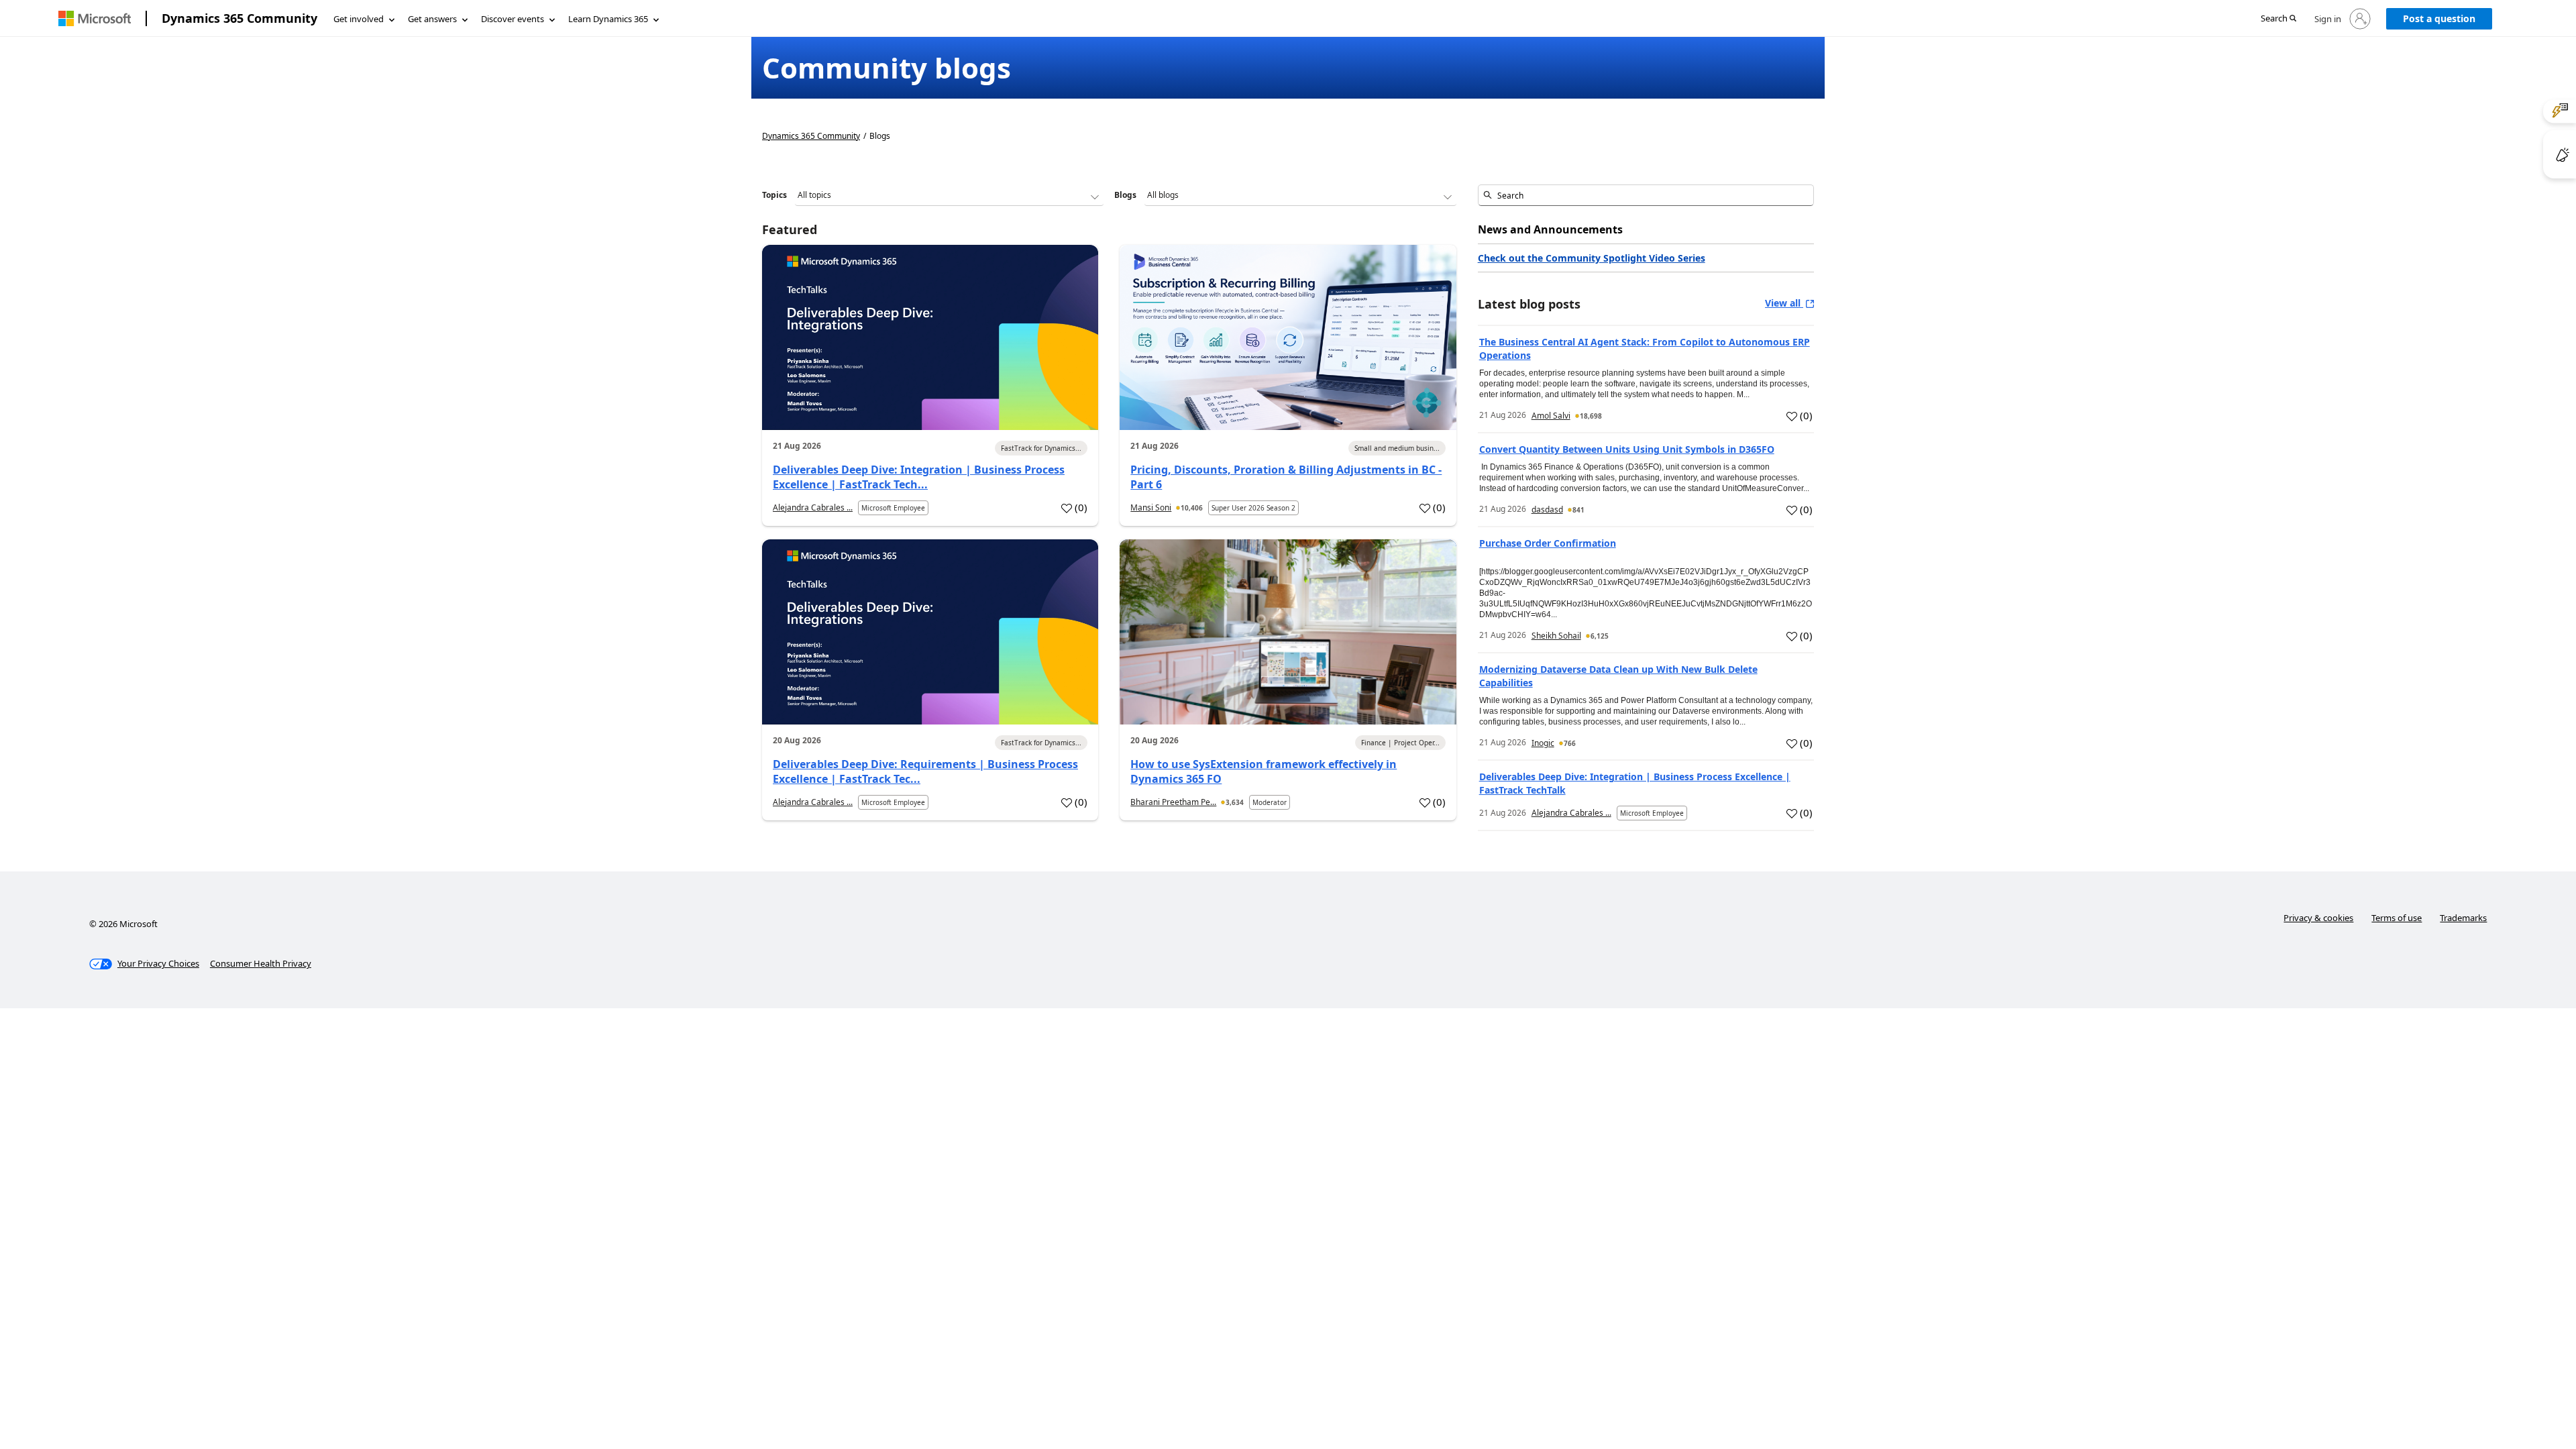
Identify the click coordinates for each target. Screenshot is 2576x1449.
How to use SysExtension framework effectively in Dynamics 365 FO (1264, 771)
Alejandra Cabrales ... (813, 507)
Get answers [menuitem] (432, 19)
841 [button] (1578, 510)
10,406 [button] (1192, 508)
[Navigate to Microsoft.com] (95, 18)
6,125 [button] (1600, 636)
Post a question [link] (2439, 18)
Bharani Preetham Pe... (1173, 802)
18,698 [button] (1591, 416)
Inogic (1543, 743)
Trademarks (2463, 918)
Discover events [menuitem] (513, 19)
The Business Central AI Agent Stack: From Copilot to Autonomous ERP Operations (1645, 348)
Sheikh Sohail (1556, 636)
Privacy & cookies (2318, 918)
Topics (774, 195)
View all (1784, 303)
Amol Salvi (1551, 416)
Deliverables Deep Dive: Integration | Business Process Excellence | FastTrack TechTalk (1635, 783)
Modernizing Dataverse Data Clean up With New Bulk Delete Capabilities (1618, 676)
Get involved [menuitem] (359, 19)
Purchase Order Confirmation (1548, 543)
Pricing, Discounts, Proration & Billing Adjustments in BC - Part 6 (1286, 477)
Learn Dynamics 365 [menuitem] (608, 19)
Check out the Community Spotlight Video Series (1592, 258)
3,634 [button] (1235, 802)
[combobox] (1646, 195)
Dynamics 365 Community (239, 18)
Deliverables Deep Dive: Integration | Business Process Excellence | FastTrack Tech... (919, 477)
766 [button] (1570, 743)
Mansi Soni (1151, 507)
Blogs (1125, 195)
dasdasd (1547, 509)
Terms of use (2397, 918)
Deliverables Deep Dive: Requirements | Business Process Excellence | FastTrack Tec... (925, 771)
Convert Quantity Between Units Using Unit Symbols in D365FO (1627, 449)
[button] (2278, 19)
